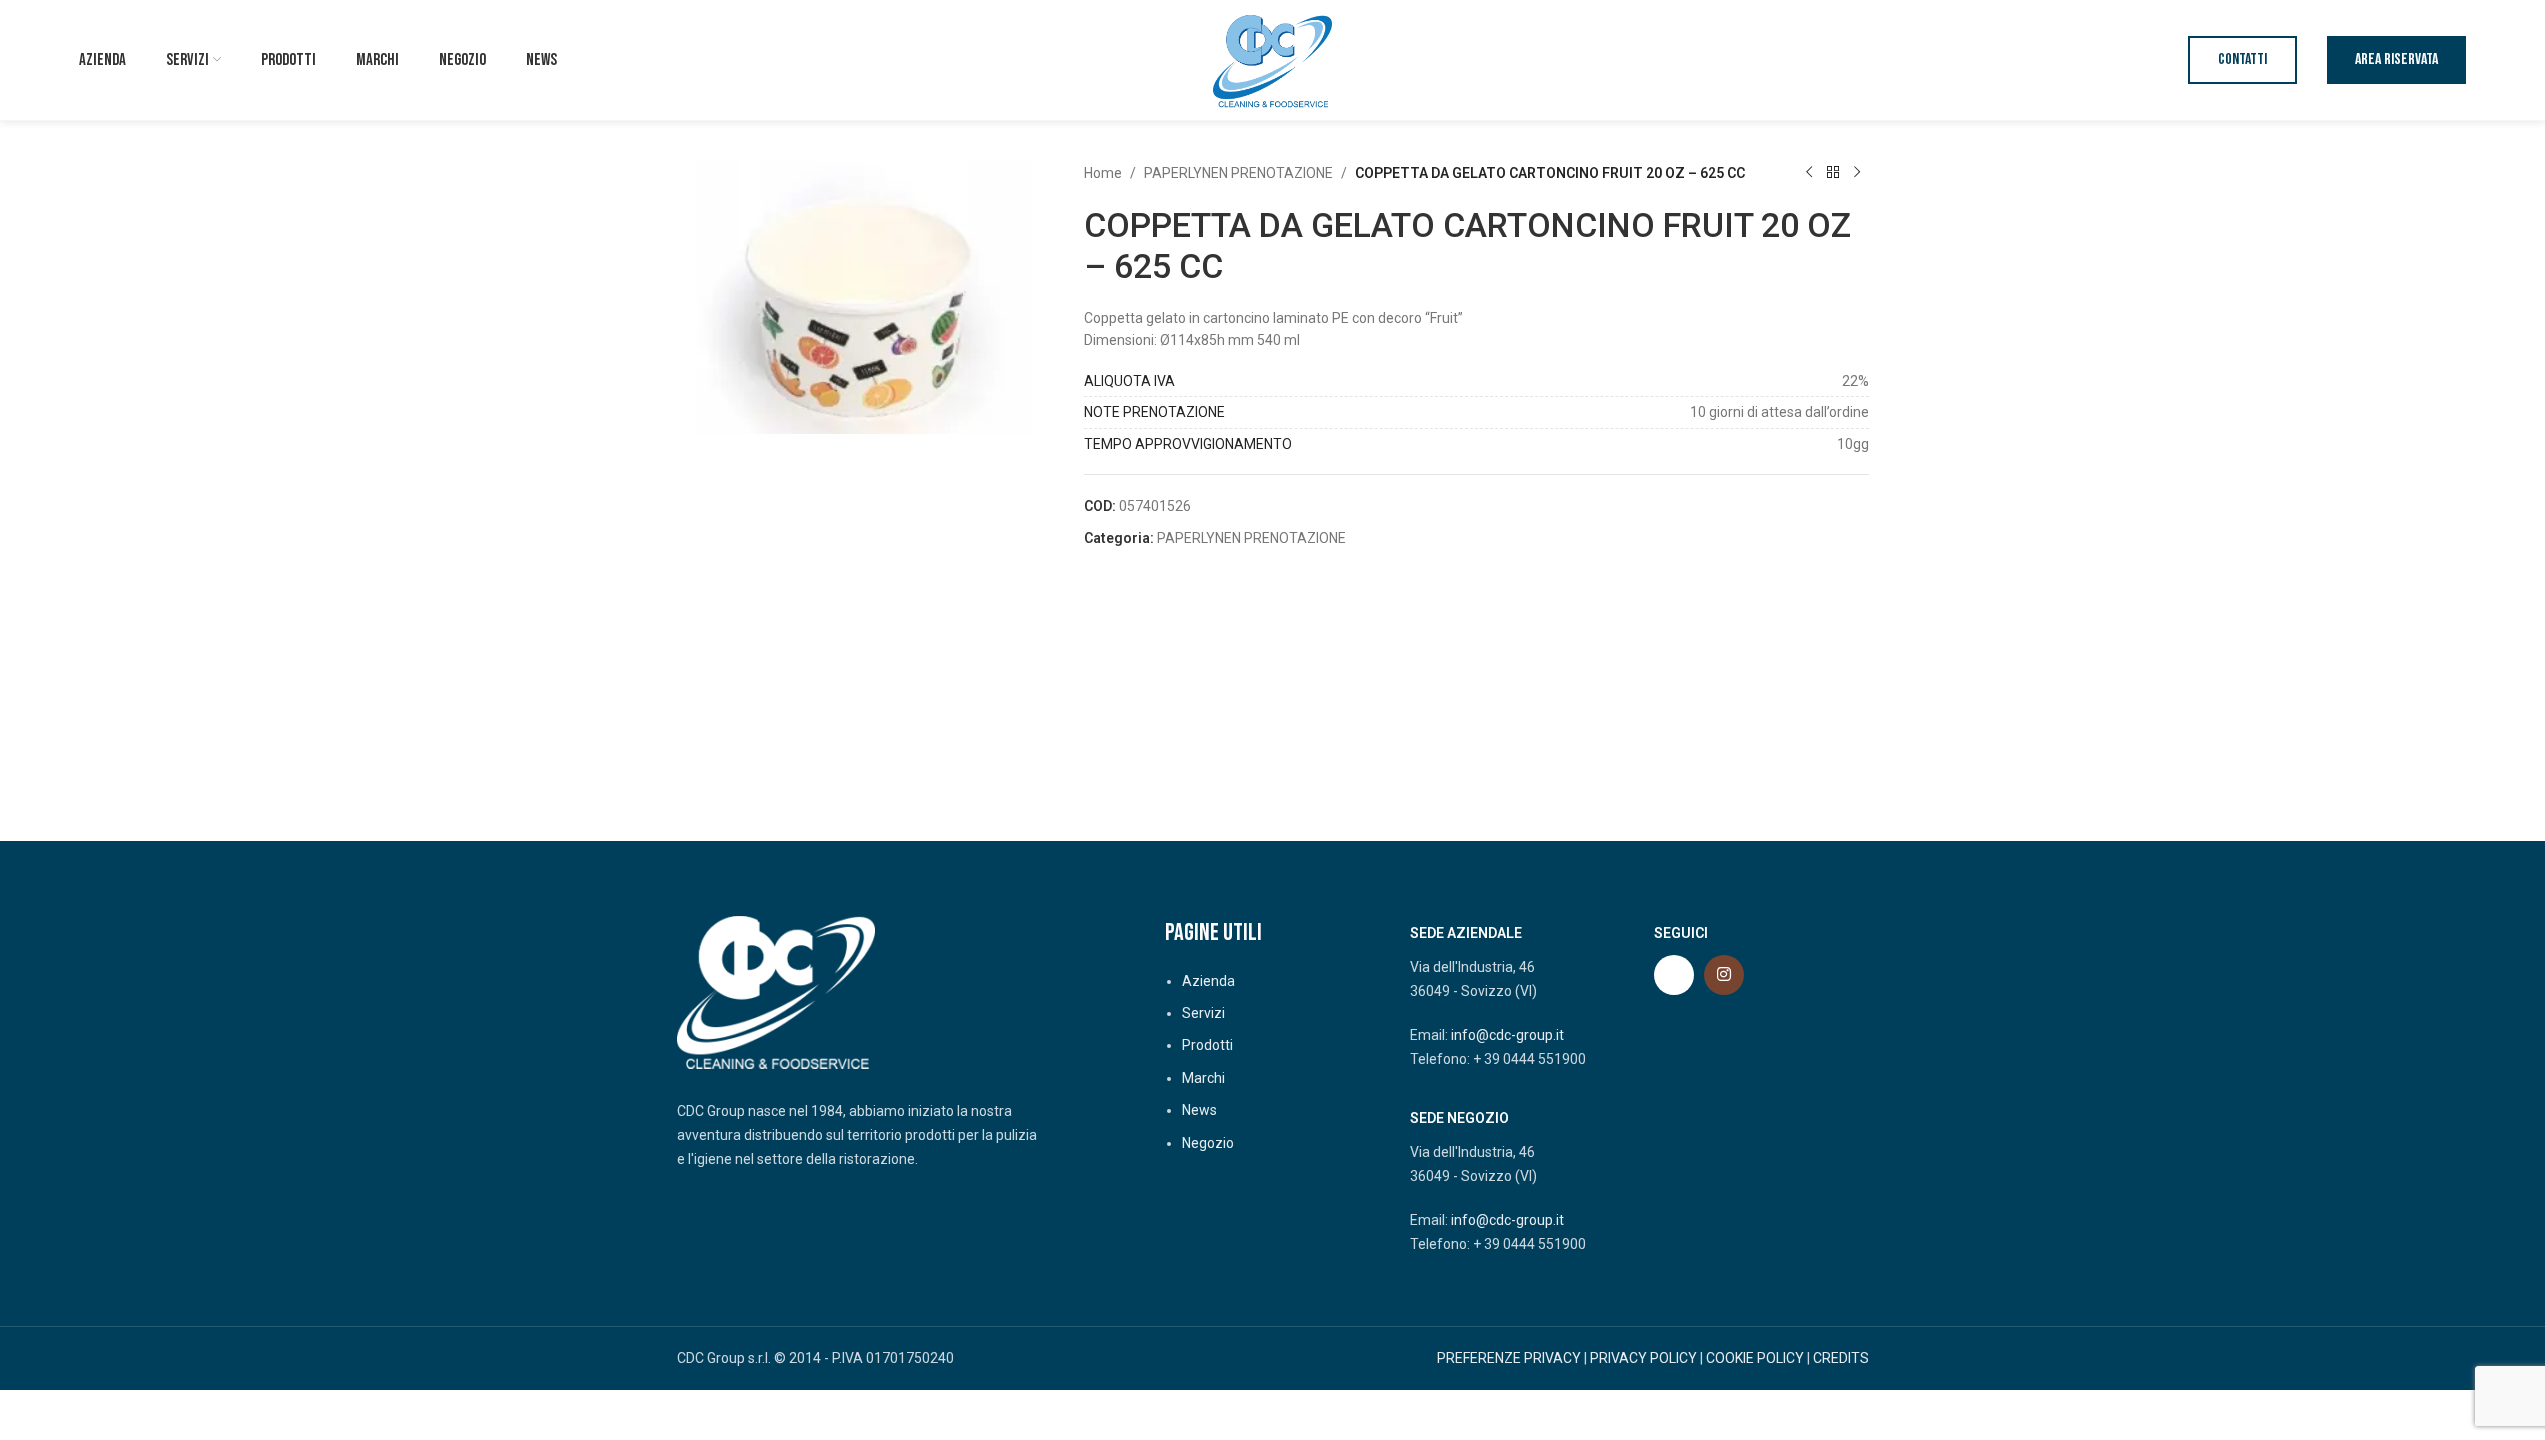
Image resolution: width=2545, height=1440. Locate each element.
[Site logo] (1273, 59)
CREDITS (1841, 1358)
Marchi (1203, 1078)
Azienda (1208, 981)
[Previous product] (1809, 173)
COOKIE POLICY (1755, 1358)
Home (1103, 173)
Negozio (1208, 1143)
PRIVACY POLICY (1643, 1358)
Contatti (2242, 59)
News (1199, 1110)
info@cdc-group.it (1507, 1035)
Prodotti (1207, 1045)
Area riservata (2396, 59)
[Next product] (1857, 173)
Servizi (1203, 1013)
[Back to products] (1833, 173)
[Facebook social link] (1674, 975)
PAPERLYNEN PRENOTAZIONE (1238, 173)
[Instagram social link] (1724, 975)
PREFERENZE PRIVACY (1509, 1358)
